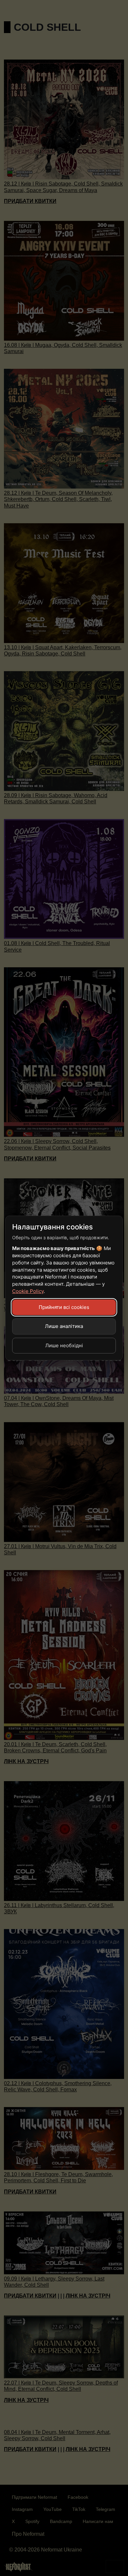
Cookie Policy (28, 1291)
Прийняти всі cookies (64, 1307)
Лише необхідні (64, 1345)
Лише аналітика (64, 1326)
